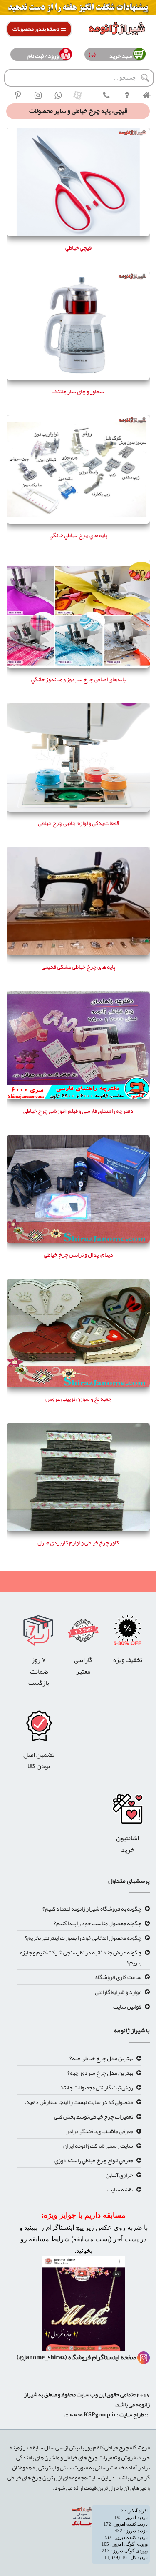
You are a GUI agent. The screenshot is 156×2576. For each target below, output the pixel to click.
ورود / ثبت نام (43, 56)
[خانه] (146, 95)
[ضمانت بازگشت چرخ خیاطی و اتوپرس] (39, 1633)
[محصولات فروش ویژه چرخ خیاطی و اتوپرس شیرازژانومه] (78, 9)
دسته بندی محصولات (37, 29)
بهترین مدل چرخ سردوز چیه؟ (100, 2073)
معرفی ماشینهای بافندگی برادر (100, 2131)
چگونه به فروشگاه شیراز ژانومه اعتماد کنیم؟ (92, 1909)
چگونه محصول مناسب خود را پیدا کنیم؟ (98, 1923)
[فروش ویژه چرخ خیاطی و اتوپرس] (128, 1633)
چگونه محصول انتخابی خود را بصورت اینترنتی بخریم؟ (83, 1938)
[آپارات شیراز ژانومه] (78, 95)
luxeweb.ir (149, 2426)
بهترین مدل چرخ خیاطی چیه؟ (101, 2058)
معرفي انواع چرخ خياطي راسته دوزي (94, 2160)
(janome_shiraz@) (42, 2357)
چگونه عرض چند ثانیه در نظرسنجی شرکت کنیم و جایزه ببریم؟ (81, 1957)
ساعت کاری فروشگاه (118, 1977)
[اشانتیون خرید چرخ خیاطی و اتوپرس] (128, 1811)
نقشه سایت (120, 2189)
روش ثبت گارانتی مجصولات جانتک (96, 2087)
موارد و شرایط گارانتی (118, 1992)
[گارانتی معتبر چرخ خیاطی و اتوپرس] (83, 1633)
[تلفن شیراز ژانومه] (106, 95)
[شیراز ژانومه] (18, 95)
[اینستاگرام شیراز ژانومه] (38, 95)
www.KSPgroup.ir (93, 2414)
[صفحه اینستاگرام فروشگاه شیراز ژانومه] (83, 2306)
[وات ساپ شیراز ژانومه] (58, 95)
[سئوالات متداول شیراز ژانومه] (126, 95)
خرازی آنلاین (119, 2175)
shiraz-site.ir (144, 2426)
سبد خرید (119, 56)
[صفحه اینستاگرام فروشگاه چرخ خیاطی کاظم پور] (144, 2357)
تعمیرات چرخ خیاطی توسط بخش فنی (94, 2116)
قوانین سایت (127, 2006)
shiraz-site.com (146, 2426)
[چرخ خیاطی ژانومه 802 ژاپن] (39, 1728)
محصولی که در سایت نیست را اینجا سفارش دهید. (79, 2102)
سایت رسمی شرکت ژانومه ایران (98, 2146)
